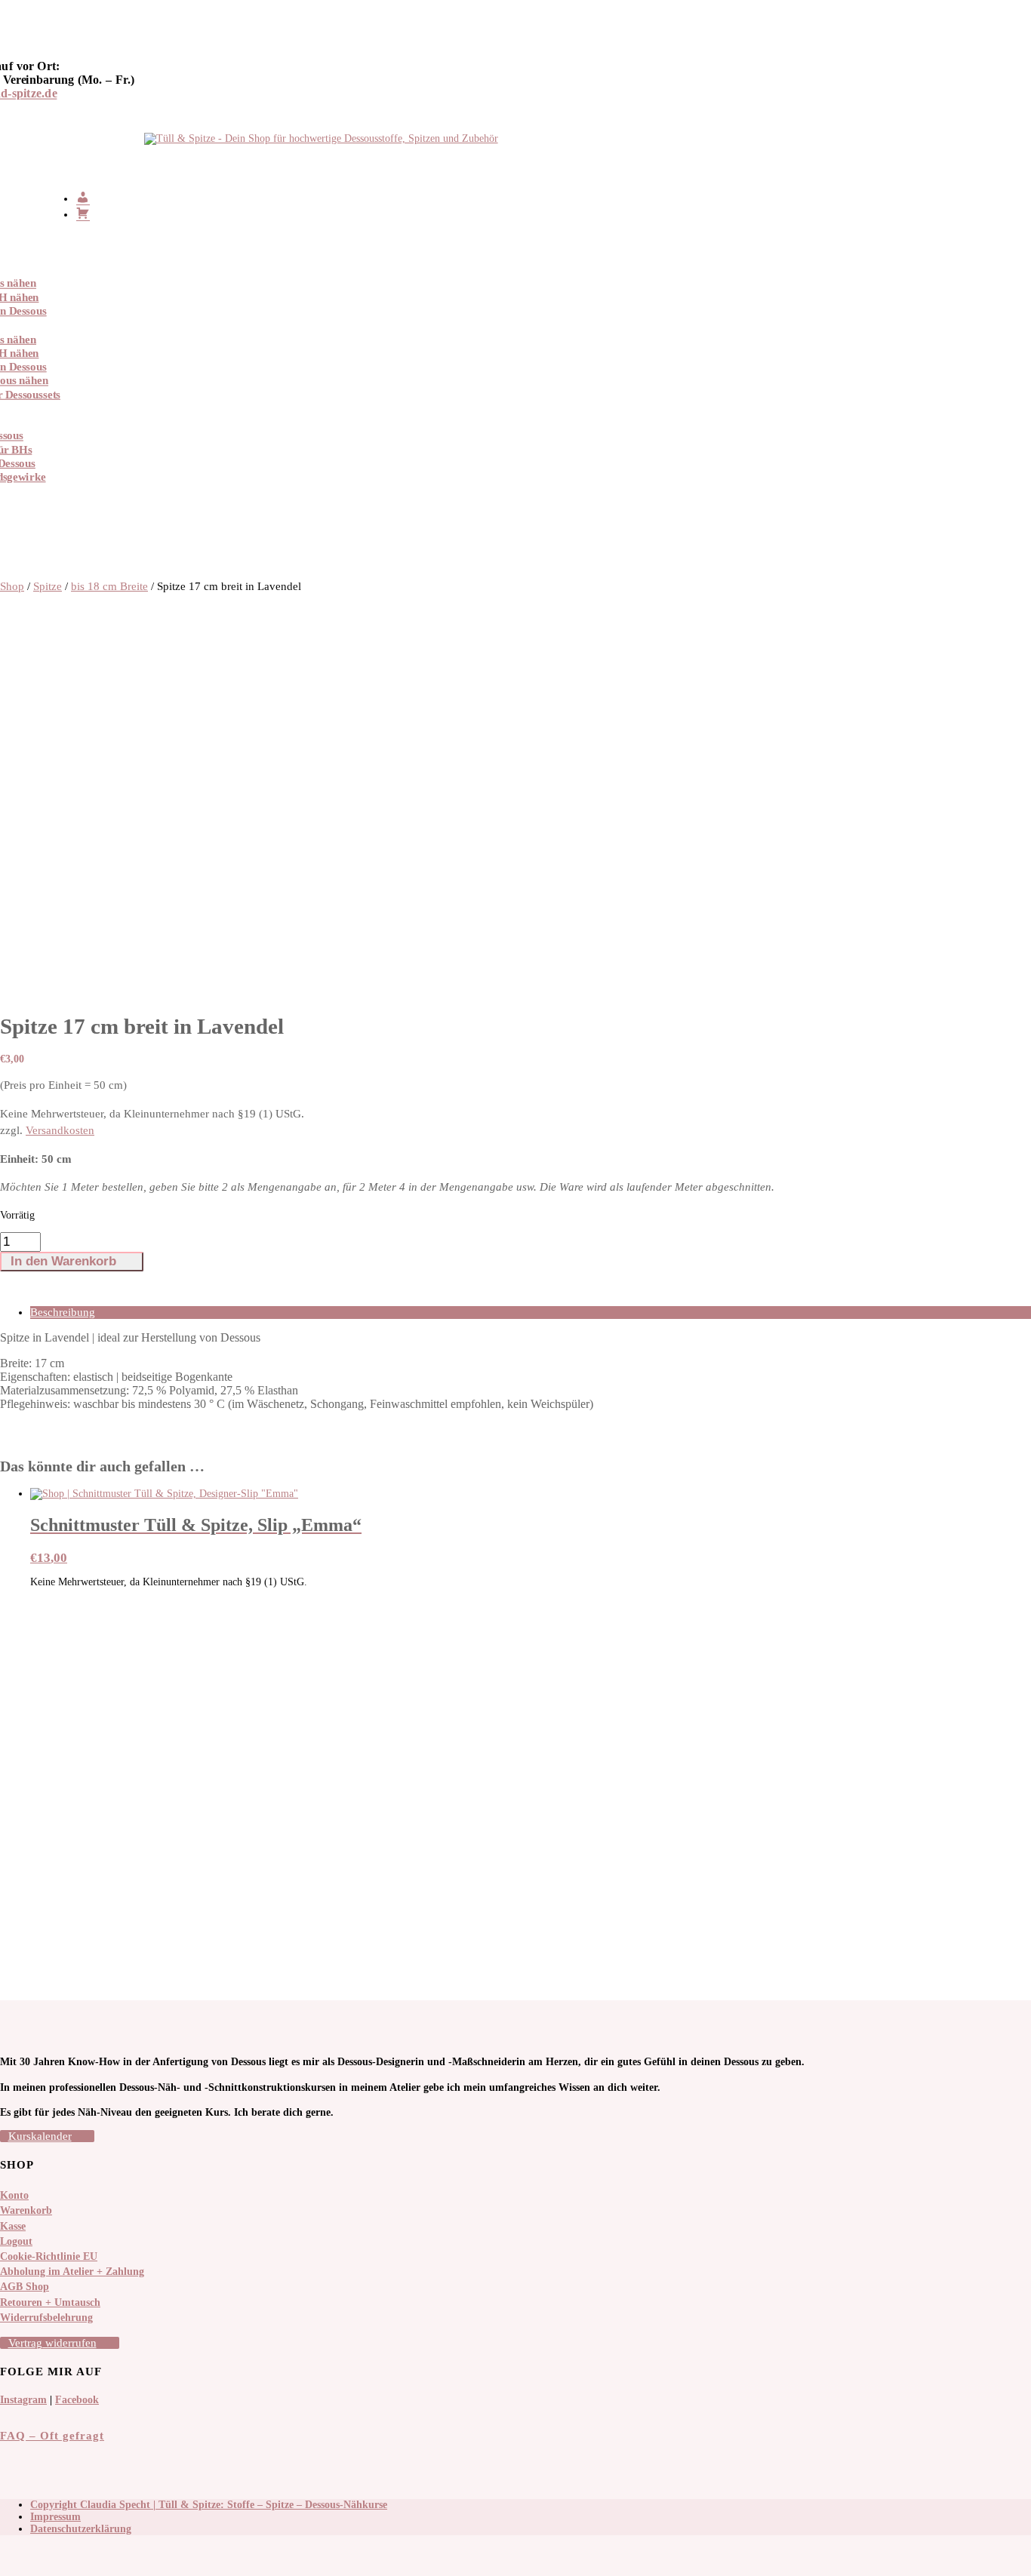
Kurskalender (40, 2136)
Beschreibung (63, 1312)
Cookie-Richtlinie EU (49, 2256)
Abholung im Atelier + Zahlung (72, 2272)
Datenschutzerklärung (81, 2529)
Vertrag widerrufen (52, 2343)
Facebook (77, 2400)
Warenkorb (26, 2210)
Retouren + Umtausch (50, 2302)
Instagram (23, 2400)
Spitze (48, 586)
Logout (16, 2241)
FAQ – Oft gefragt (52, 2436)
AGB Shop (25, 2287)
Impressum (55, 2517)
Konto (14, 2195)
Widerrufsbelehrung (46, 2318)
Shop (12, 586)
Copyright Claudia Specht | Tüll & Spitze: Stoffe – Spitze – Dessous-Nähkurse (209, 2505)
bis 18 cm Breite (109, 586)
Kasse (13, 2226)
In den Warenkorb (63, 1261)
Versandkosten (60, 1130)
